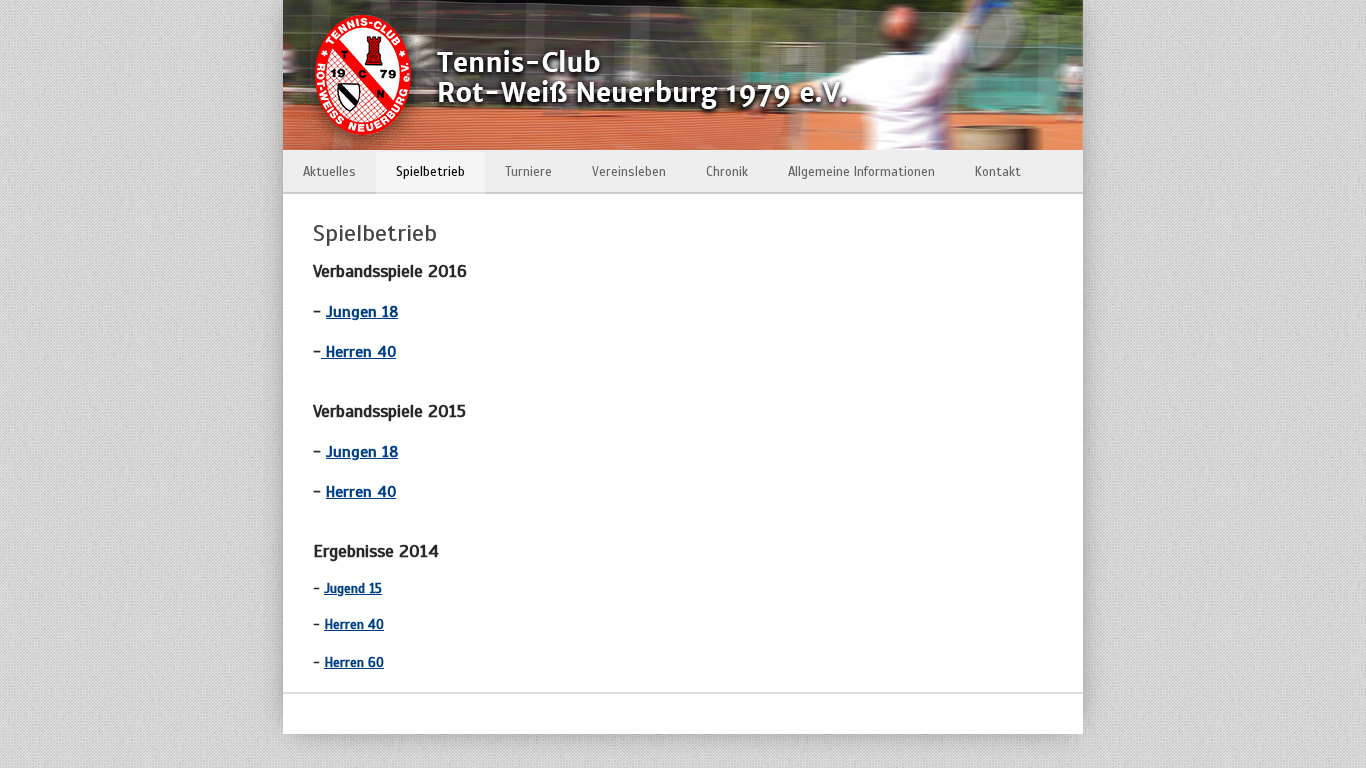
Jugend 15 (353, 588)
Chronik (727, 172)
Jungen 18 (362, 312)
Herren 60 (354, 662)
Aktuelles (329, 172)
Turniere (528, 172)
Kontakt (998, 172)
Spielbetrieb (430, 172)
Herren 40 (358, 352)
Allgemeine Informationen (861, 172)
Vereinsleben (629, 172)
